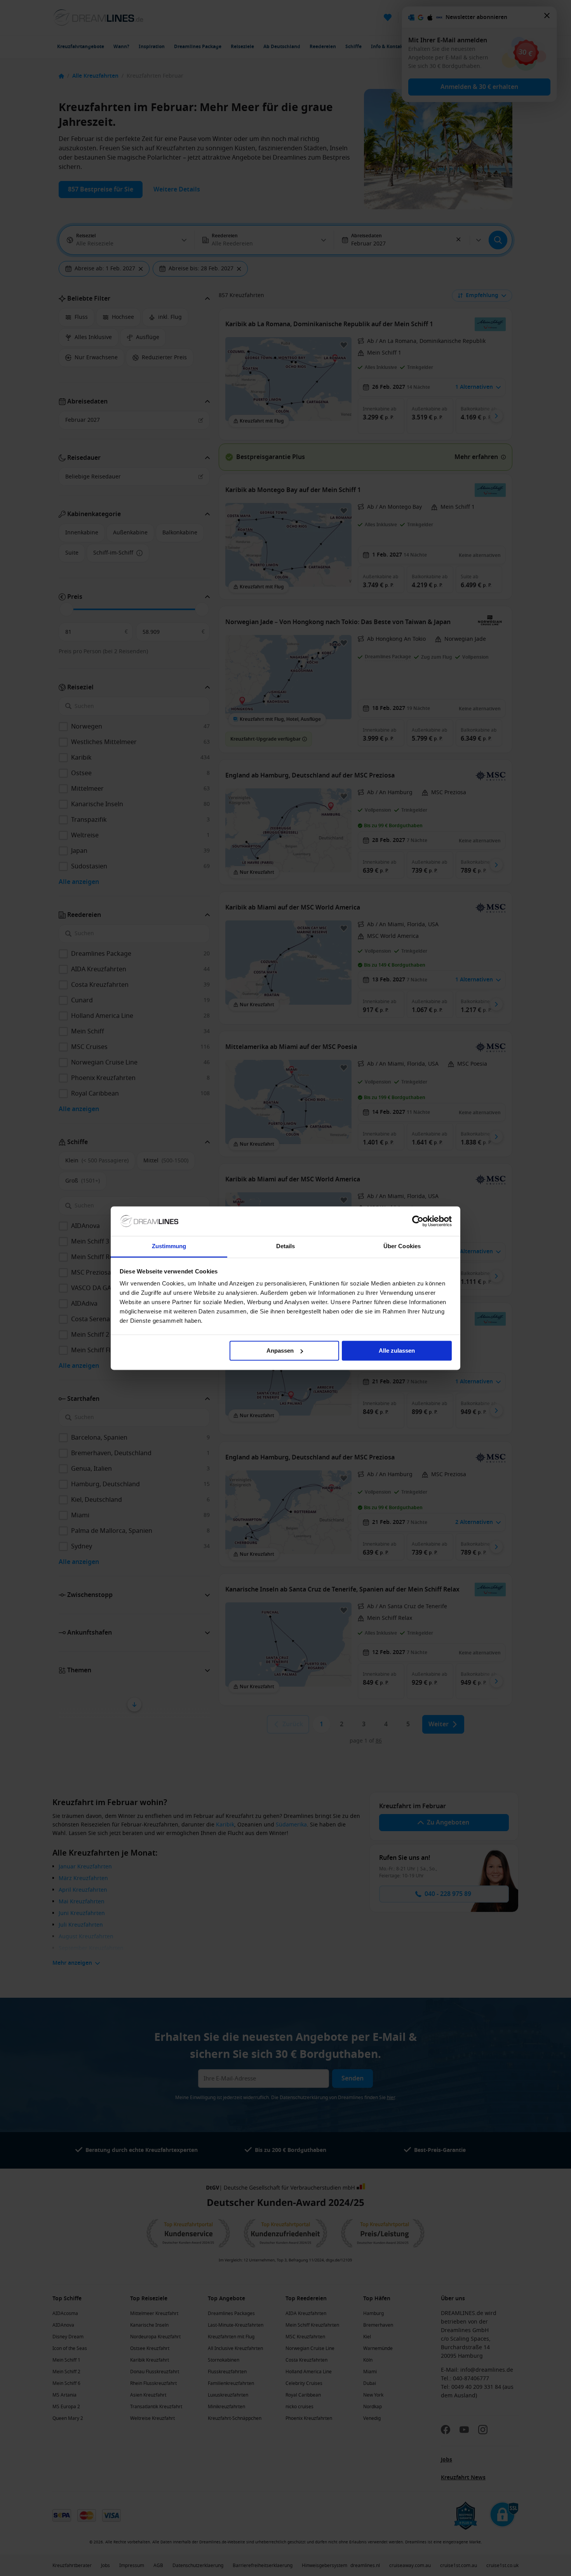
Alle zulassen (397, 1351)
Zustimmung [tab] (169, 1246)
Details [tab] (286, 1246)
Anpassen (280, 1351)
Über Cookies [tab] (402, 1246)
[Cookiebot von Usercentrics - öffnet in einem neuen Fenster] (418, 1221)
